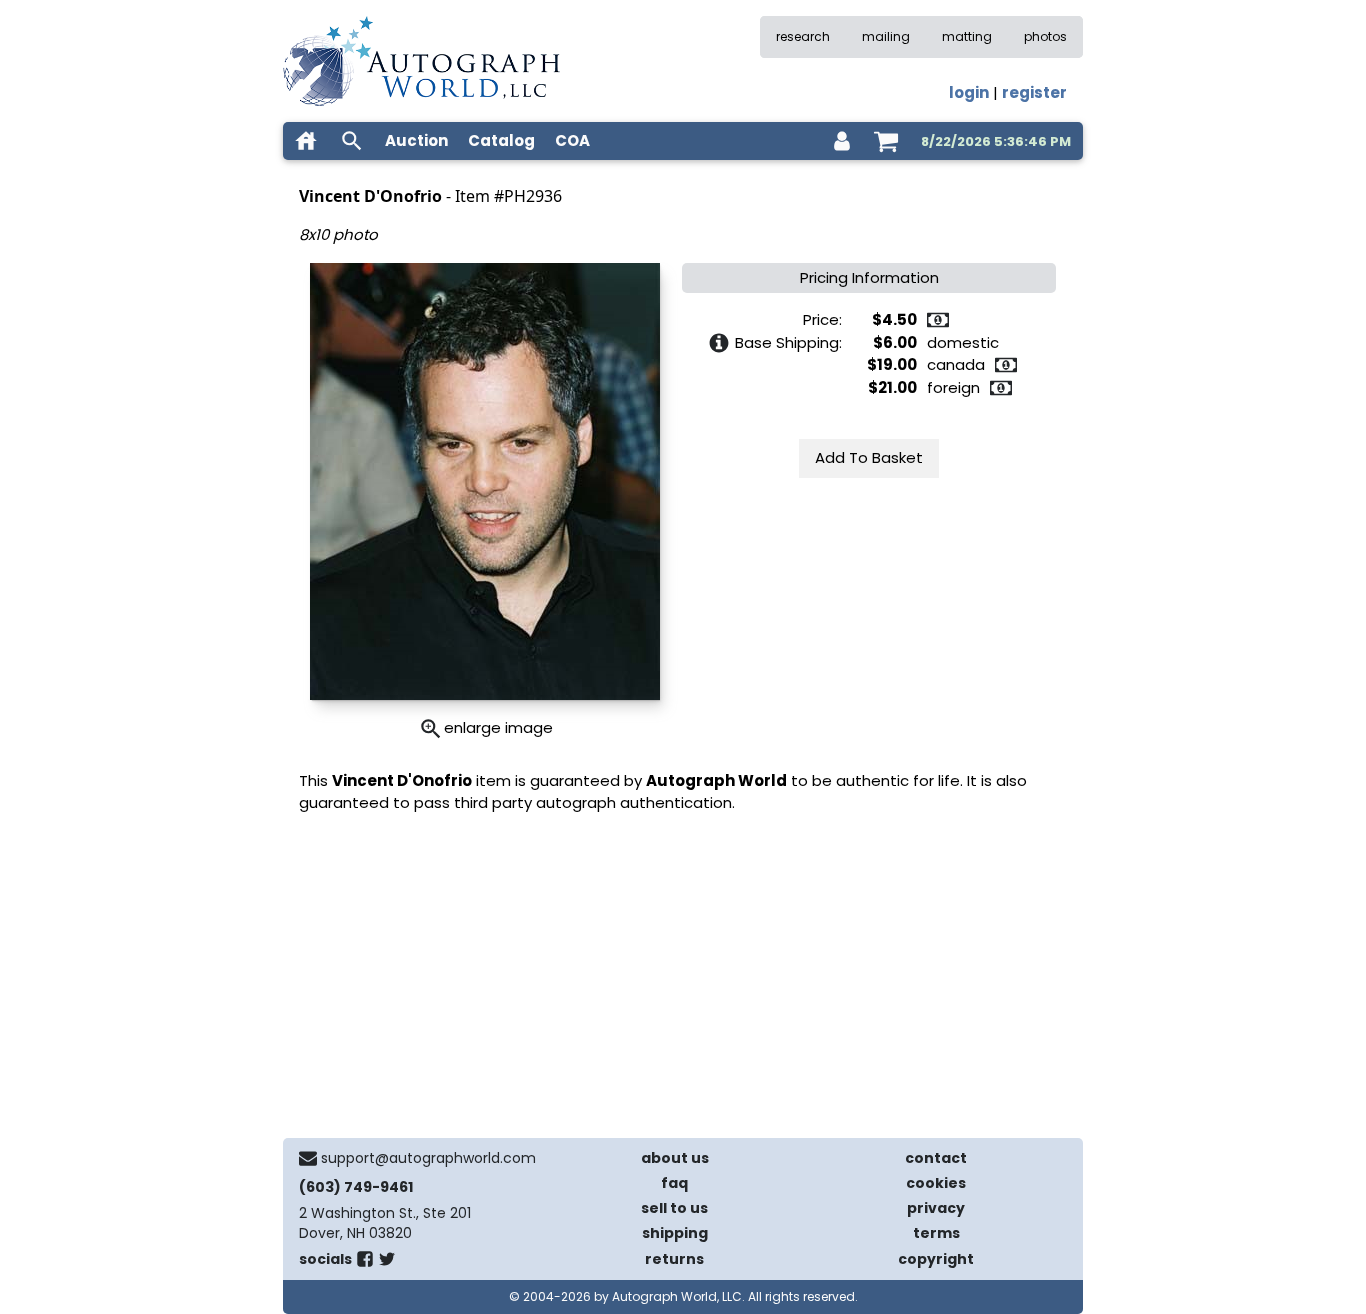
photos (1045, 36)
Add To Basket (869, 457)
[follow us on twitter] (387, 1263)
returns (674, 1259)
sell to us (674, 1208)
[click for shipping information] (719, 343)
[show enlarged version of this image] (431, 729)
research (803, 36)
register (1034, 92)
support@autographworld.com (428, 1158)
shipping (675, 1233)
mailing (886, 36)
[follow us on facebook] (365, 1263)
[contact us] (308, 1158)
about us (675, 1158)
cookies (936, 1183)
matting (967, 36)
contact (936, 1158)
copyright (936, 1259)
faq (674, 1183)
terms (936, 1233)
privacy (936, 1208)
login (969, 92)
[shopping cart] (886, 141)
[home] (306, 141)
